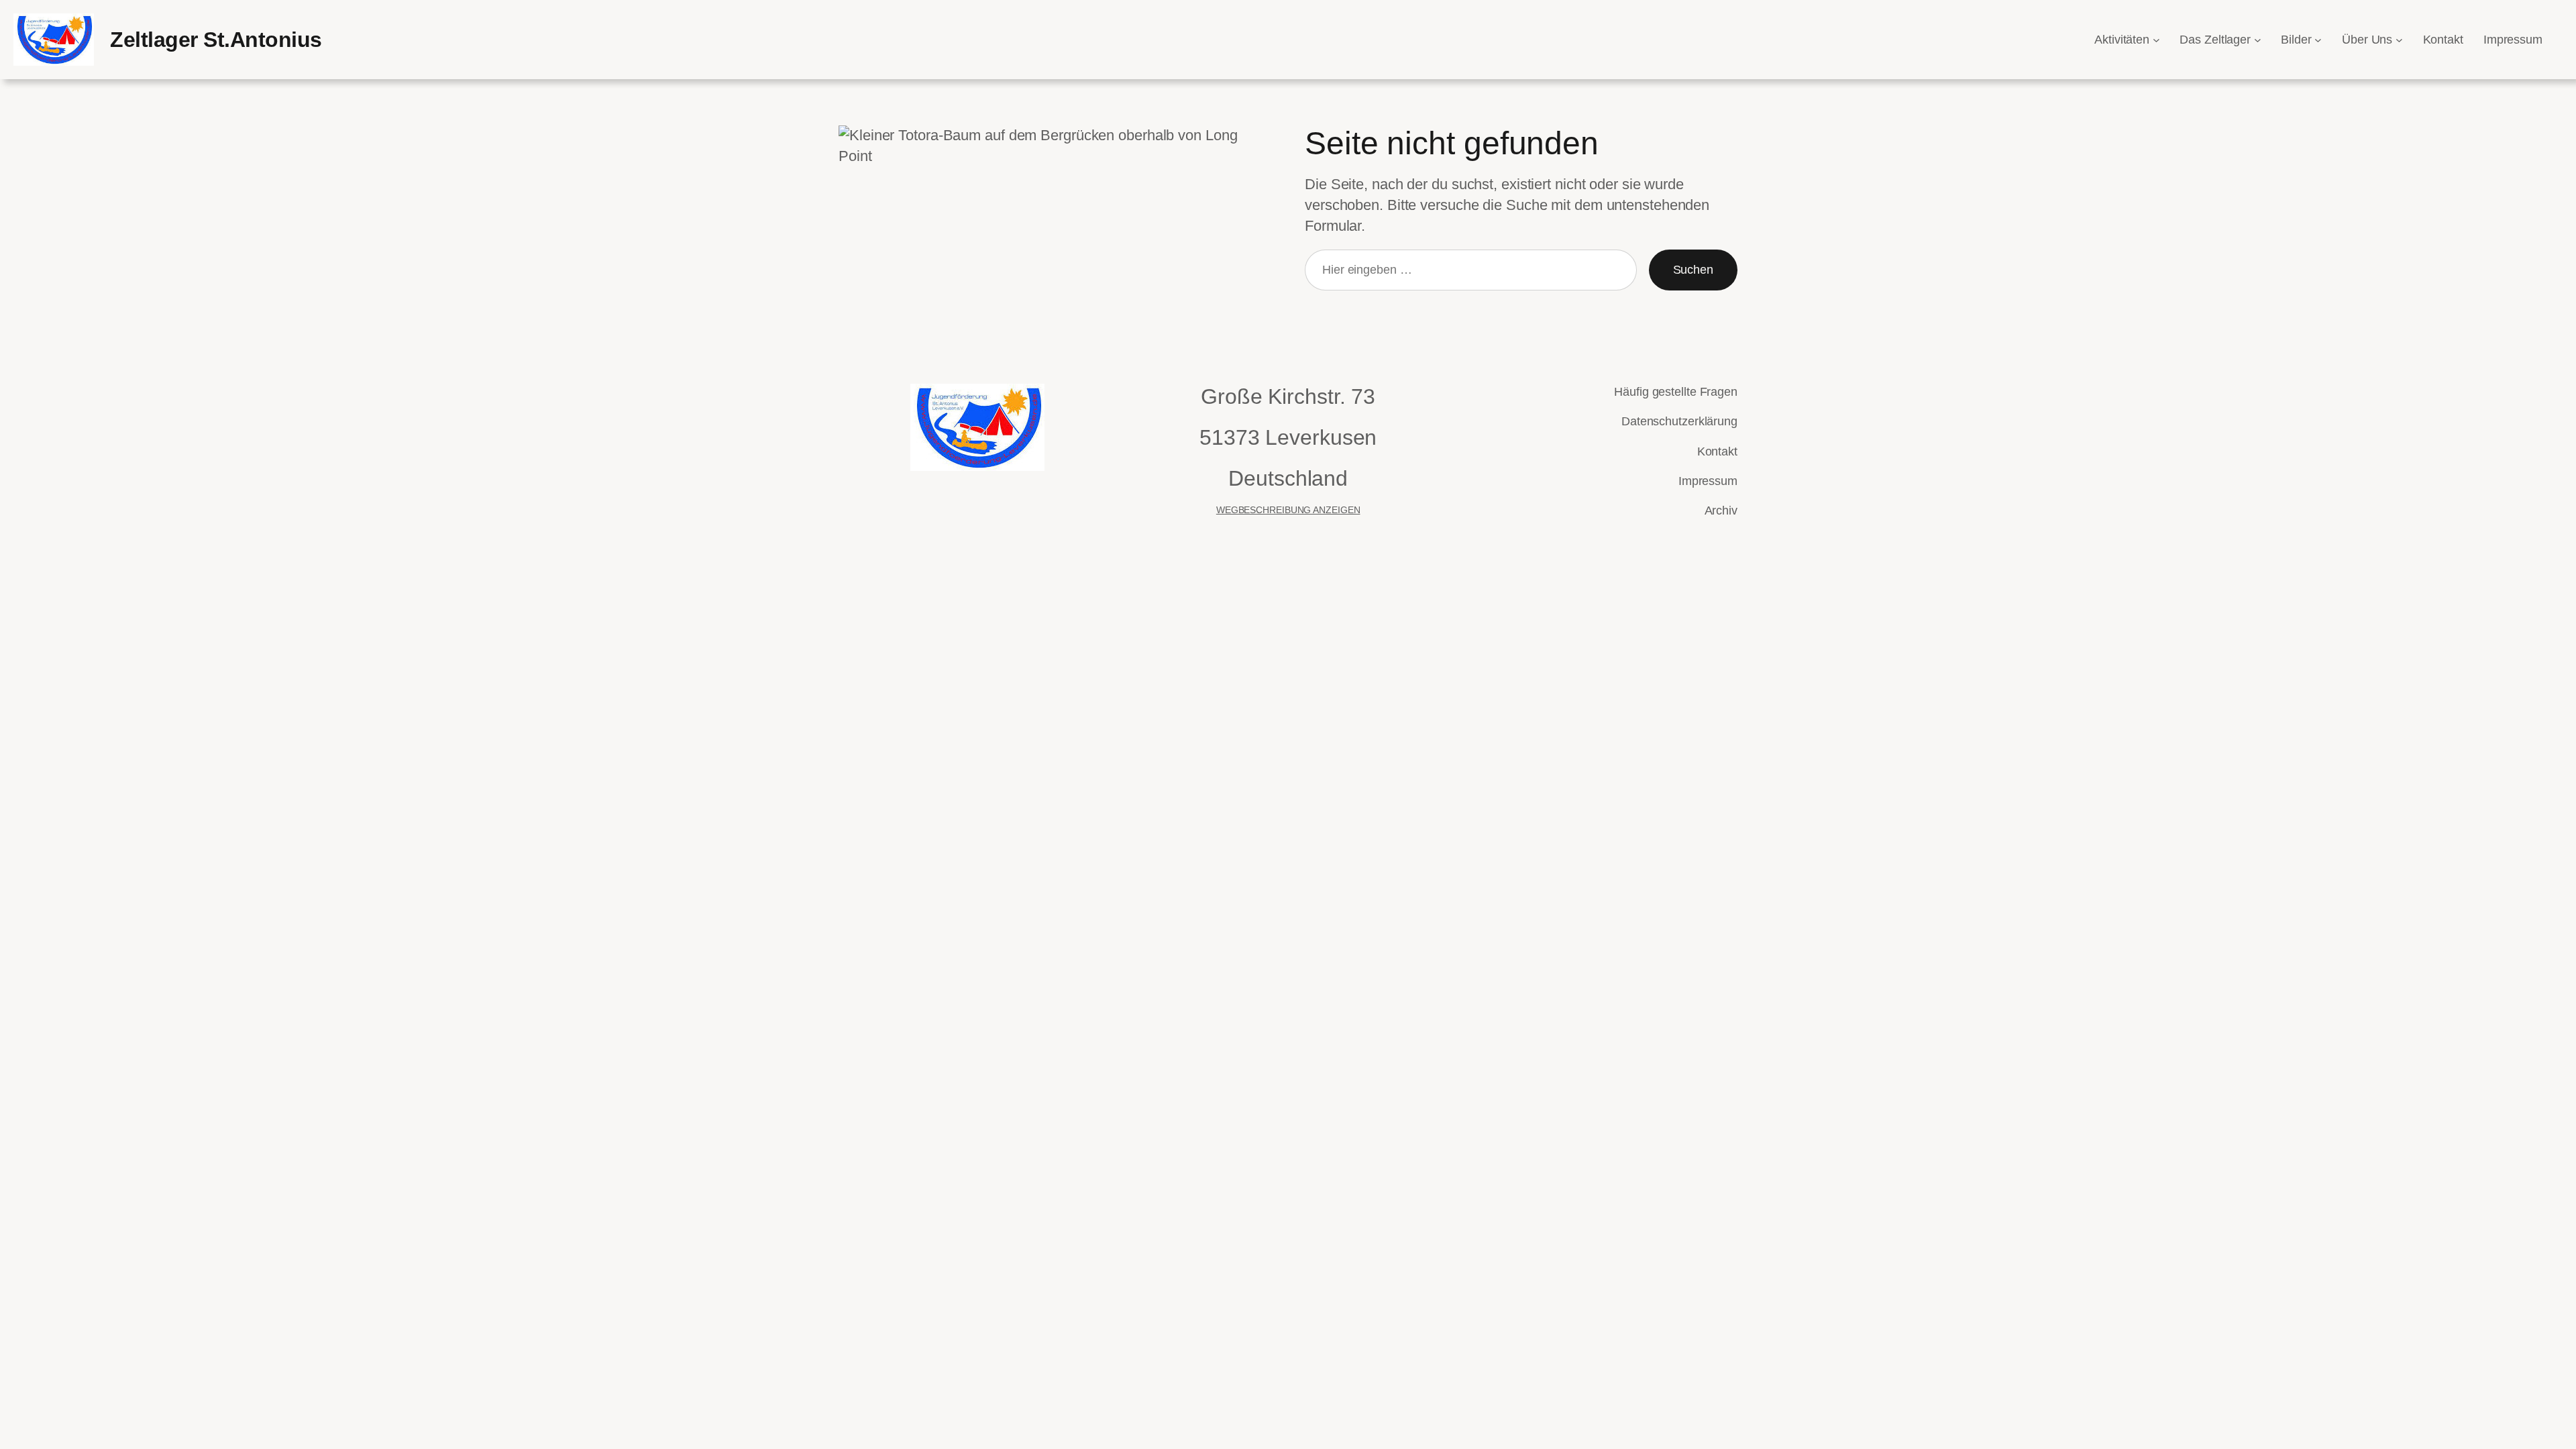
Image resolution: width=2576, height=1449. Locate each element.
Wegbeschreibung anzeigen (1288, 510)
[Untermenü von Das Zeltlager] (2258, 40)
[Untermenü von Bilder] (2318, 40)
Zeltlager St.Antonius (216, 40)
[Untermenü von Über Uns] (2399, 40)
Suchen (1693, 270)
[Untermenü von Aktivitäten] (2156, 40)
